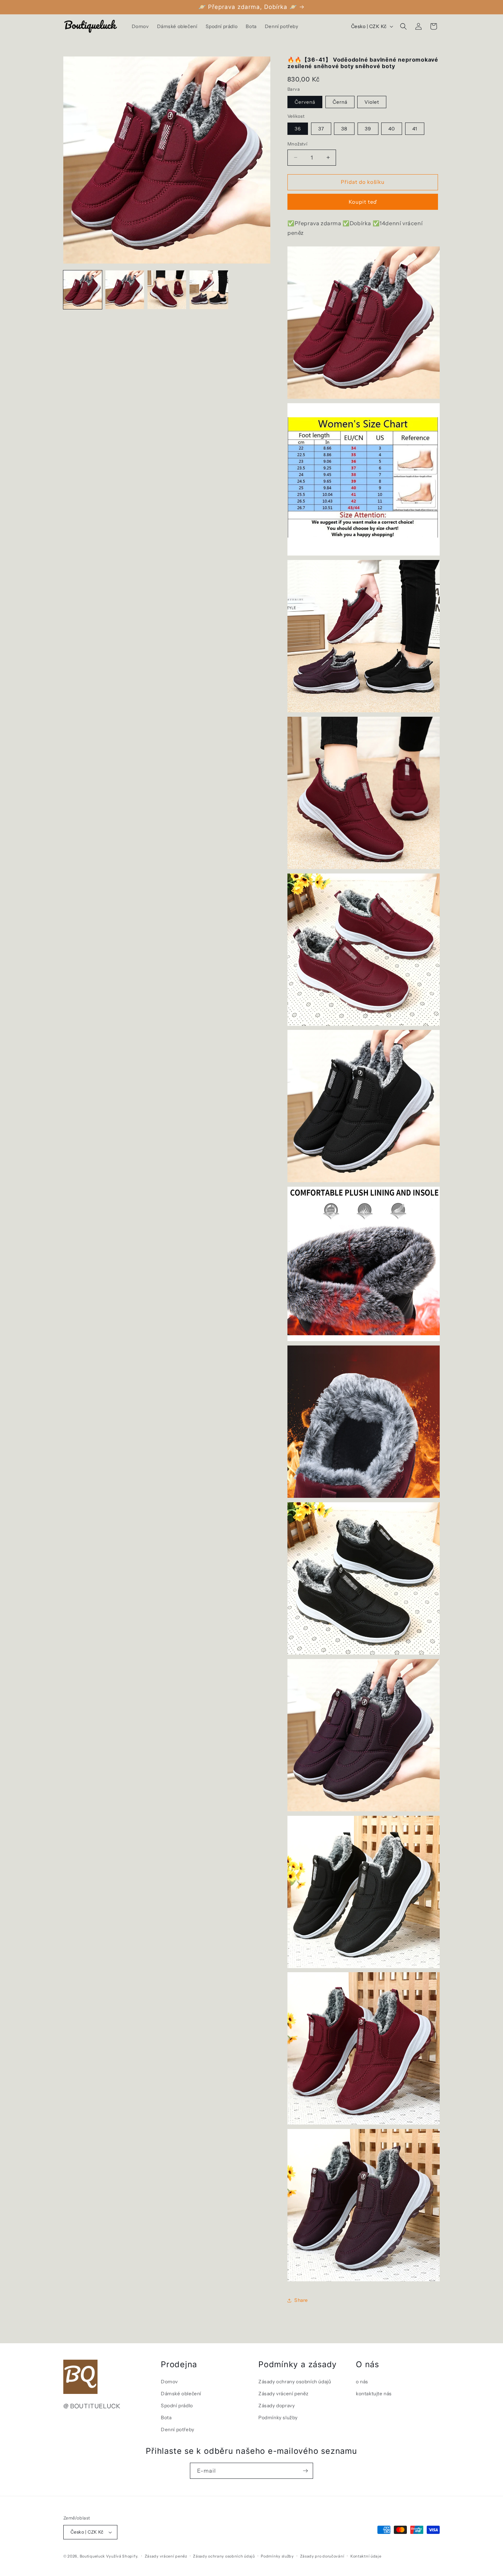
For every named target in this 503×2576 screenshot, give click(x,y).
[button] (403, 26)
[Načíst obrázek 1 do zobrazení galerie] (83, 290)
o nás (362, 2382)
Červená (305, 102)
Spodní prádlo (177, 2406)
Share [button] (301, 2300)
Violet (372, 102)
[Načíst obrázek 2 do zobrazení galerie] (125, 290)
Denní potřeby (178, 2430)
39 (368, 129)
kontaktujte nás (374, 2394)
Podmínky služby (278, 2418)
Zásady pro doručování (322, 2556)
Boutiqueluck (92, 2556)
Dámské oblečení (181, 2394)
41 (415, 129)
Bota (166, 2418)
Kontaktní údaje (366, 2556)
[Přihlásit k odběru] (305, 2471)
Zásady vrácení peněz (283, 2394)
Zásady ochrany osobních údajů (295, 2382)
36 (298, 129)
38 (344, 129)
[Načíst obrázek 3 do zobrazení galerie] (167, 290)
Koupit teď (363, 202)
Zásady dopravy (276, 2406)
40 (392, 129)
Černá (340, 102)
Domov (169, 2382)
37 (321, 129)
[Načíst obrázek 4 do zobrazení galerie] (209, 290)
